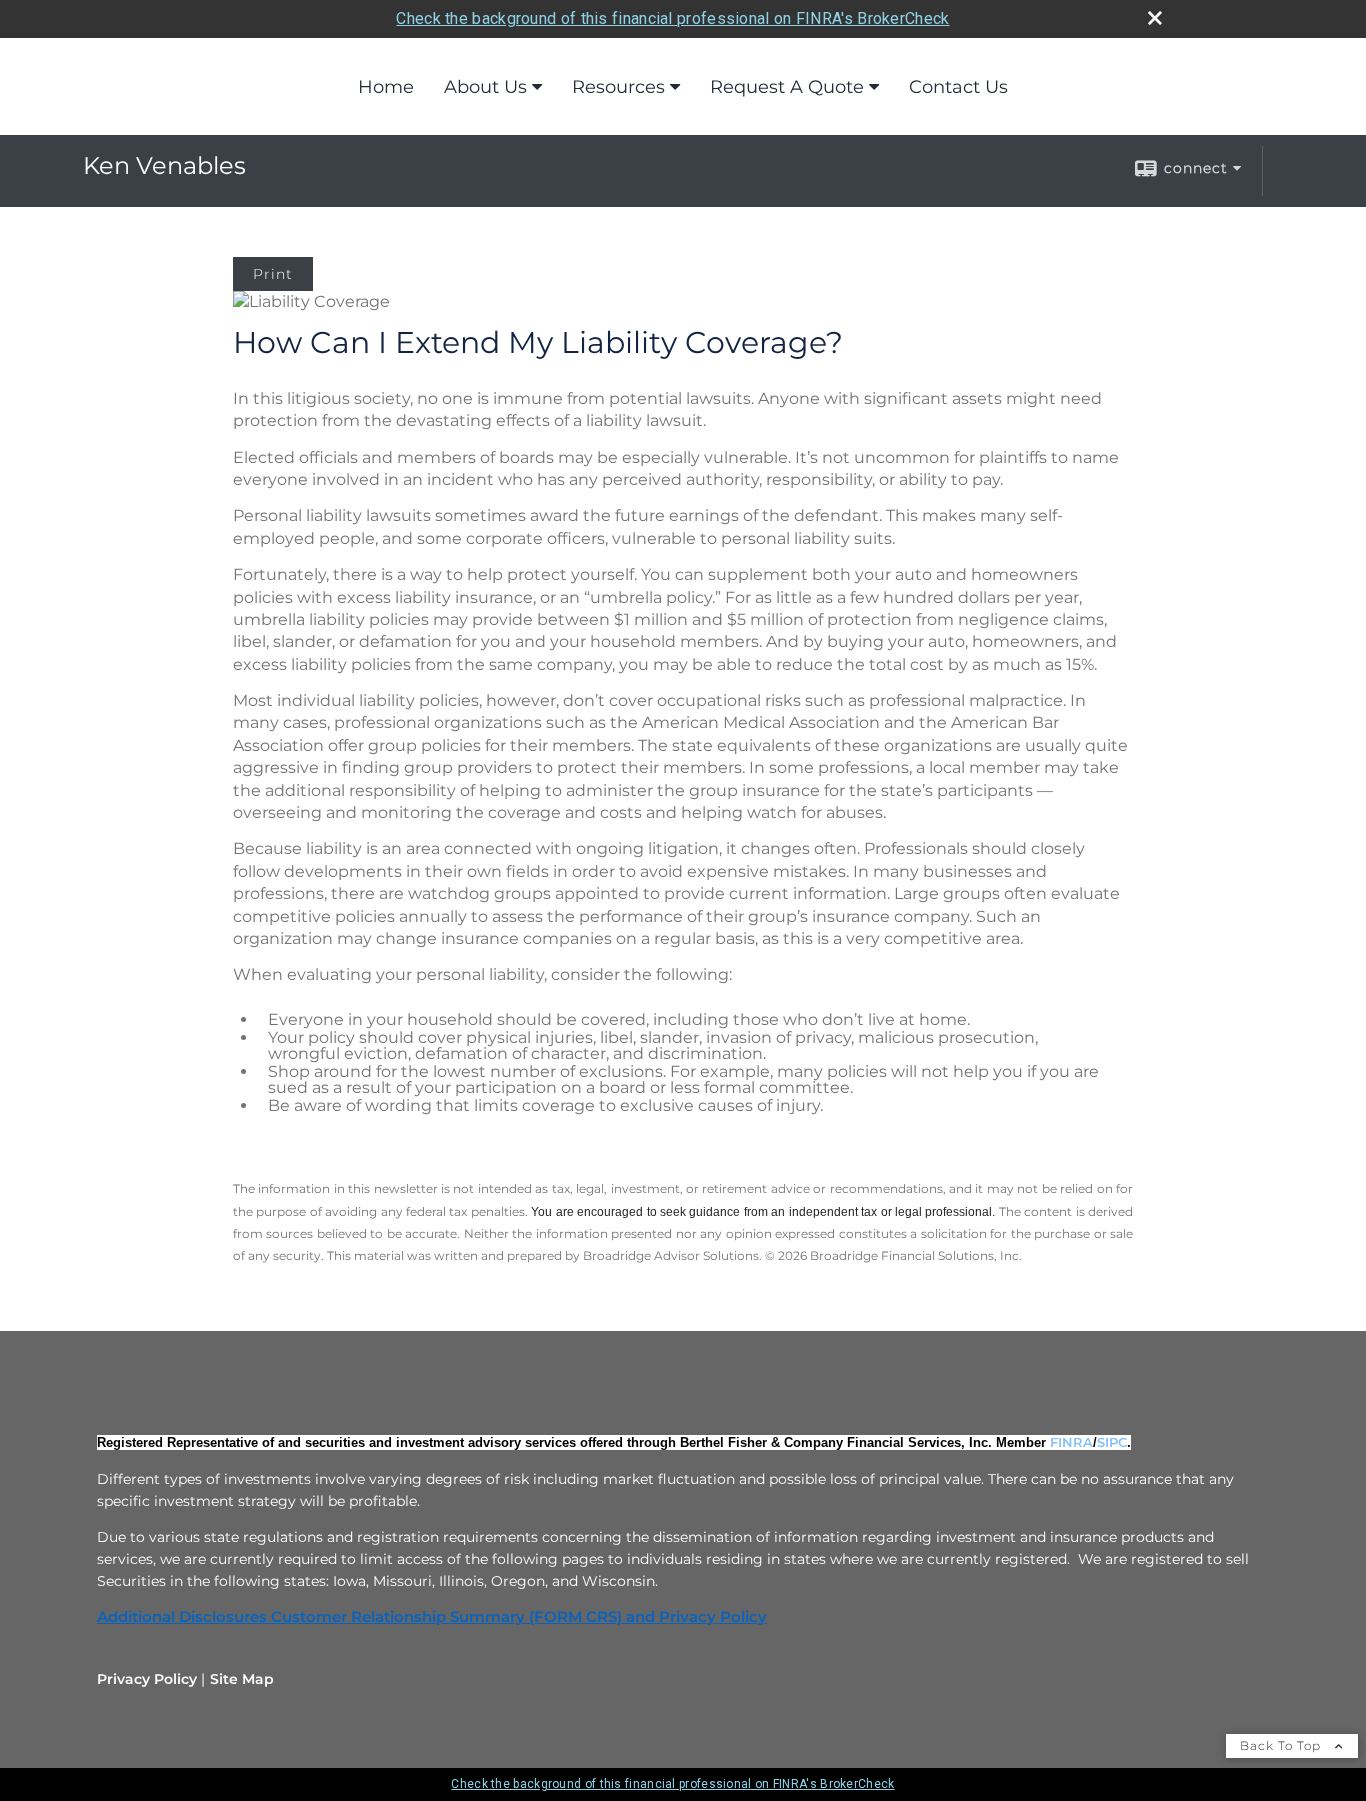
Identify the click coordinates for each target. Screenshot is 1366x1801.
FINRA (1071, 1442)
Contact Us (958, 87)
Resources (618, 87)
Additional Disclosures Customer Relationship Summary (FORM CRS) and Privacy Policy (432, 1617)
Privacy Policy (147, 1679)
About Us (485, 87)
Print (273, 274)
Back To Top (1282, 1745)
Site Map (242, 1679)
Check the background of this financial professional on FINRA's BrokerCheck (672, 18)
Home (386, 87)
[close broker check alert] (1155, 18)
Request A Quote (787, 87)
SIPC (1112, 1442)
